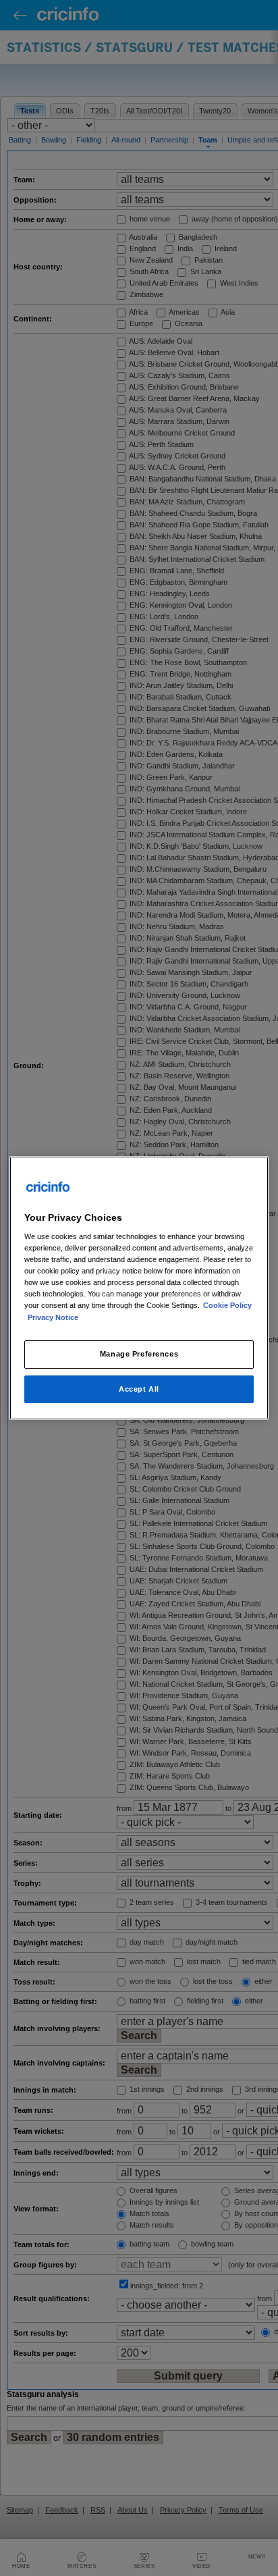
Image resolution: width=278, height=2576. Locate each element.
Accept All (139, 1389)
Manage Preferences (139, 1354)
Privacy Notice (53, 1317)
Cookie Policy (227, 1306)
